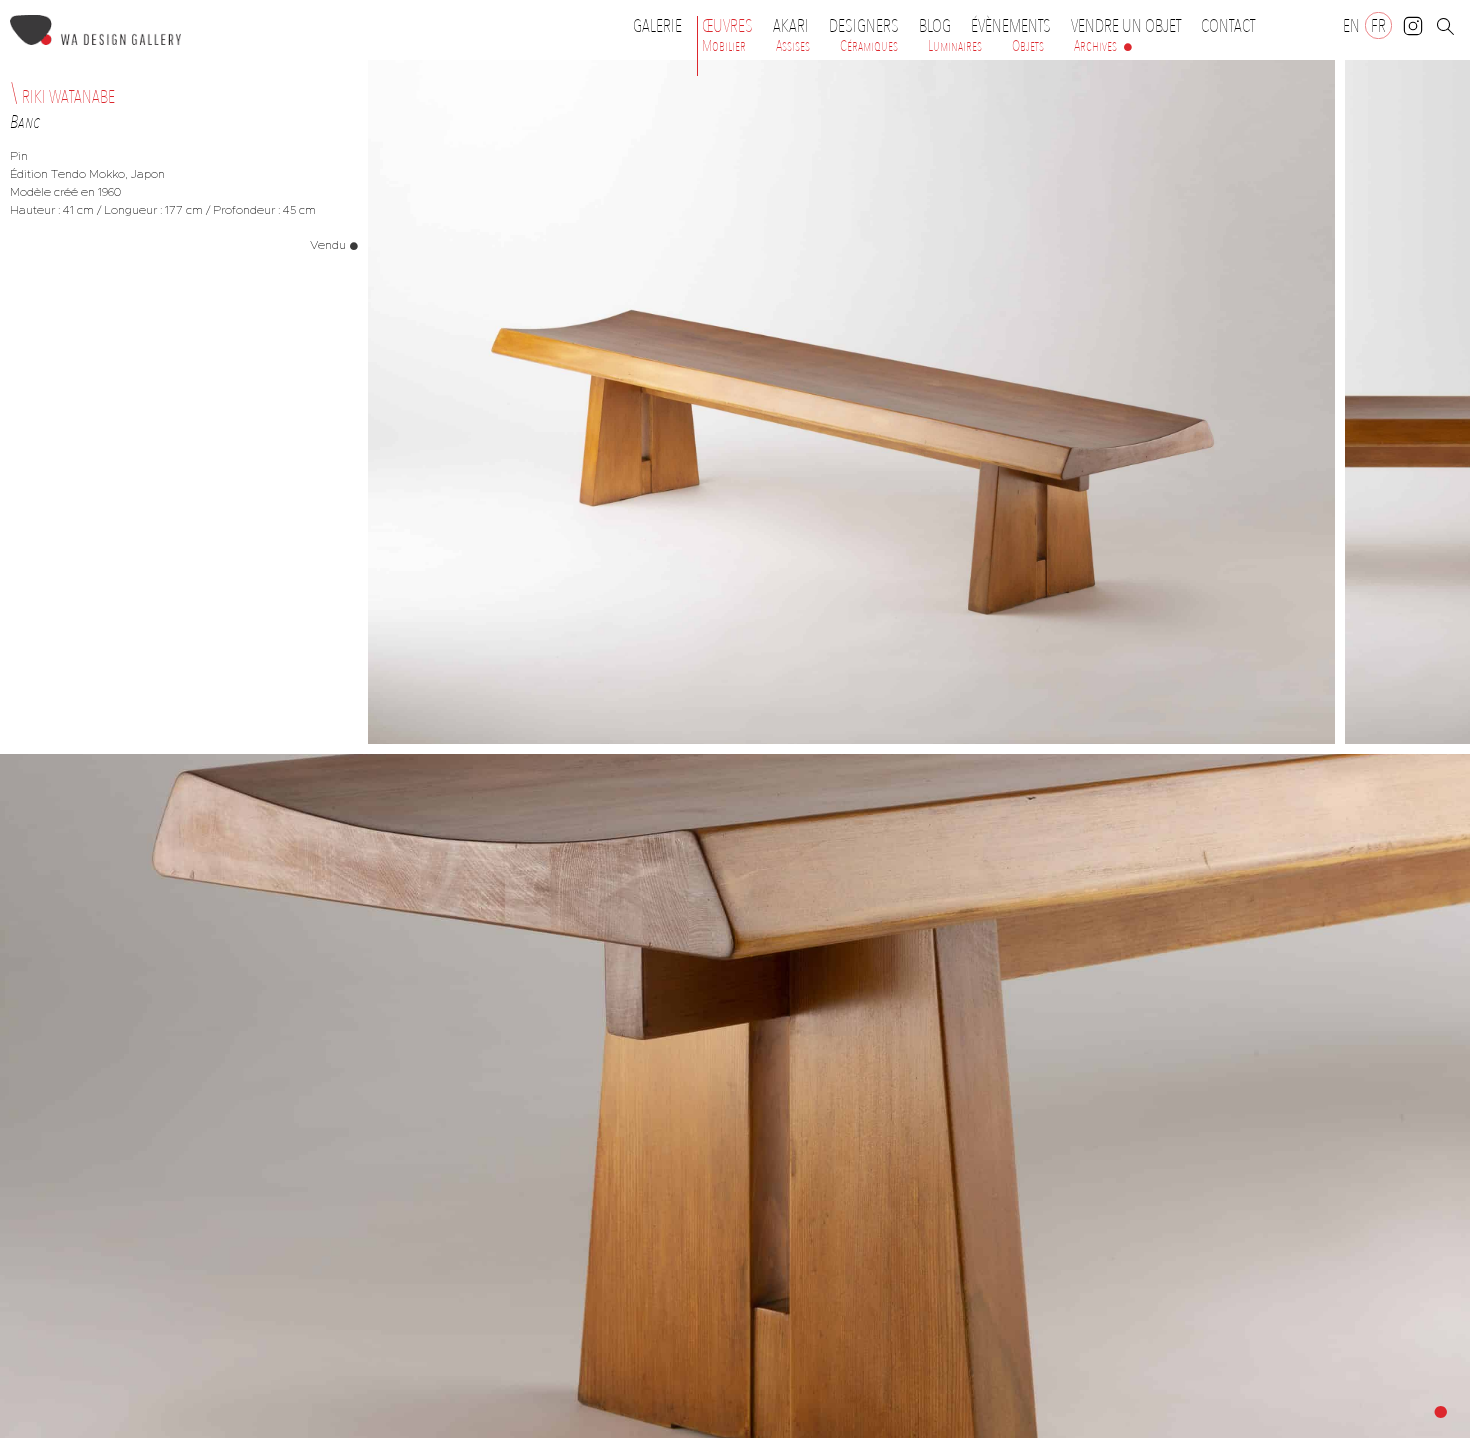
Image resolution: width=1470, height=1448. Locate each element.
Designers (864, 26)
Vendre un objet (1126, 26)
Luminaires (955, 46)
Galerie (657, 26)
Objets (1028, 46)
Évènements (1011, 26)
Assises (793, 46)
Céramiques (869, 46)
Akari (791, 26)
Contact (1228, 26)
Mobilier (724, 46)
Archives (1095, 46)
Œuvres (727, 26)
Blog (935, 26)
